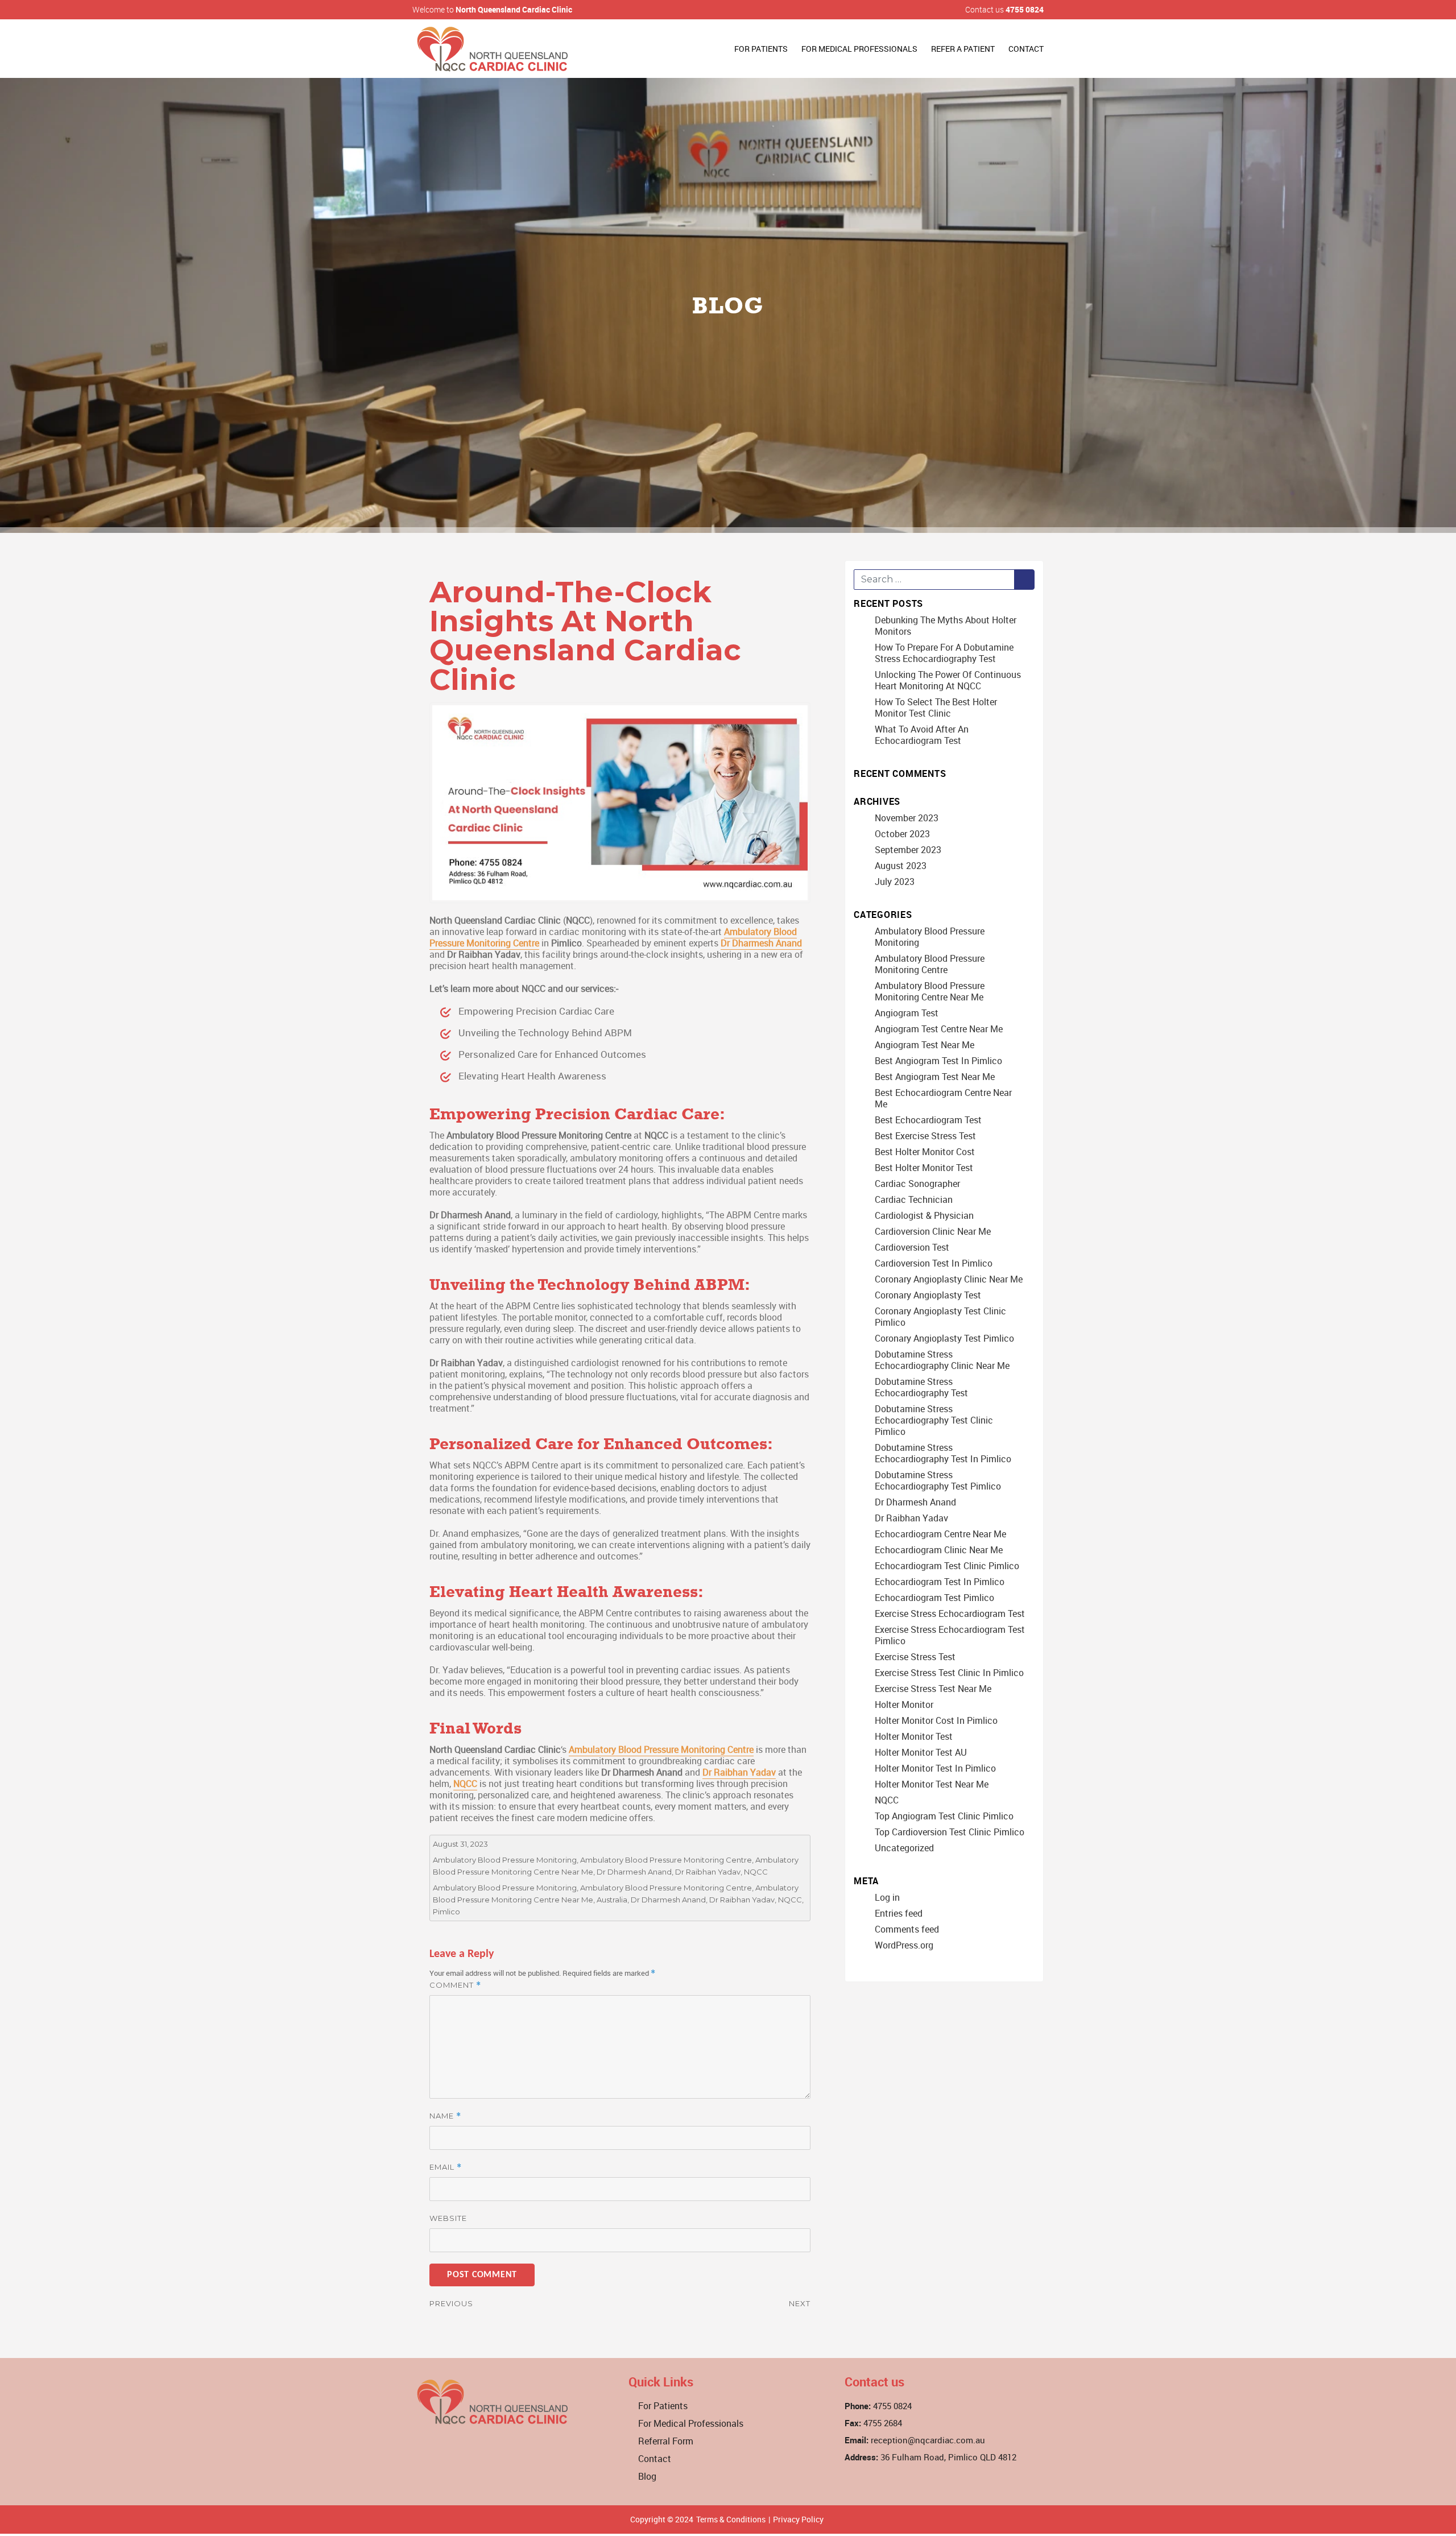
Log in (887, 1897)
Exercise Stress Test (915, 1657)
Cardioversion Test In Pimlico (934, 1263)
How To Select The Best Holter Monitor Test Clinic (936, 708)
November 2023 (907, 818)
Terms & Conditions (731, 2519)
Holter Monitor (904, 1705)
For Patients (761, 49)
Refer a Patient (963, 49)
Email (446, 2167)
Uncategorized (904, 1848)
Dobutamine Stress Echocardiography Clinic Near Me (942, 1360)
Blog (647, 2476)
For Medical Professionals (859, 49)
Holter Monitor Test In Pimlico (935, 1768)
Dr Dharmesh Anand (761, 943)
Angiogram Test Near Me (925, 1045)
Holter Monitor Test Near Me (932, 1784)
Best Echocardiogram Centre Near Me (943, 1098)
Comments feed (907, 1929)
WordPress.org (904, 1945)
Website (448, 2218)
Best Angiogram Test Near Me (935, 1077)
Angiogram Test (907, 1013)
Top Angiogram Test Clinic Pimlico (944, 1816)
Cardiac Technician (914, 1199)
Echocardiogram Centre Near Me (940, 1534)
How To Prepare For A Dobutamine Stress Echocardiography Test (944, 653)
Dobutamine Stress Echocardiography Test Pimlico (938, 1480)
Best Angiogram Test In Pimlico (938, 1061)
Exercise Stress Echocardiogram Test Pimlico (950, 1635)
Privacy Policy (798, 2519)
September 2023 (908, 850)
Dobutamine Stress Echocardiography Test (921, 1387)
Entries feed (899, 1913)
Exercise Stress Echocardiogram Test (950, 1614)
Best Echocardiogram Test (928, 1120)
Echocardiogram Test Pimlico (934, 1598)
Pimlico (446, 1912)
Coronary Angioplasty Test (928, 1295)
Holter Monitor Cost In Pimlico (936, 1720)
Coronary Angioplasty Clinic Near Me (949, 1279)
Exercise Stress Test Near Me (933, 1689)
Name (445, 2116)
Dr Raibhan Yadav (739, 1772)
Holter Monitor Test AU (921, 1752)
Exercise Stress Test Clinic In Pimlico (949, 1673)
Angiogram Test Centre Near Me (939, 1029)
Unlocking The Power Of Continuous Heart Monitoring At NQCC (948, 680)
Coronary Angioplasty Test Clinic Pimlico (940, 1317)
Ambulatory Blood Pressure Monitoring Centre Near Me (930, 991)
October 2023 (902, 834)
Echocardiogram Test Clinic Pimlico (947, 1566)
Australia (612, 1900)
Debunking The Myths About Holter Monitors (946, 626)
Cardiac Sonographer (917, 1184)
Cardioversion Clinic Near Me (933, 1231)
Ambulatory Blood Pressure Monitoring (505, 1860)
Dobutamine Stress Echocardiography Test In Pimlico (943, 1453)
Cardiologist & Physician (924, 1215)
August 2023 (901, 866)
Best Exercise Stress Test (925, 1136)
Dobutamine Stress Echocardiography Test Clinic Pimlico (934, 1420)
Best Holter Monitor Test (924, 1168)
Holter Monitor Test (914, 1736)
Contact (1026, 49)
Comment (455, 1985)
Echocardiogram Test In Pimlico (940, 1582)
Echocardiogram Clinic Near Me (939, 1550)
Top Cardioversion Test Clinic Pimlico (950, 1832)
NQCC (465, 1784)
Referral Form (666, 2441)
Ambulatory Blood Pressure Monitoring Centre (661, 1749)
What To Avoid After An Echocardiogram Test (922, 735)
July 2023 (895, 882)
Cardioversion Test (912, 1247)
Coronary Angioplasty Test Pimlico (944, 1338)
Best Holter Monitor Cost (925, 1152)
